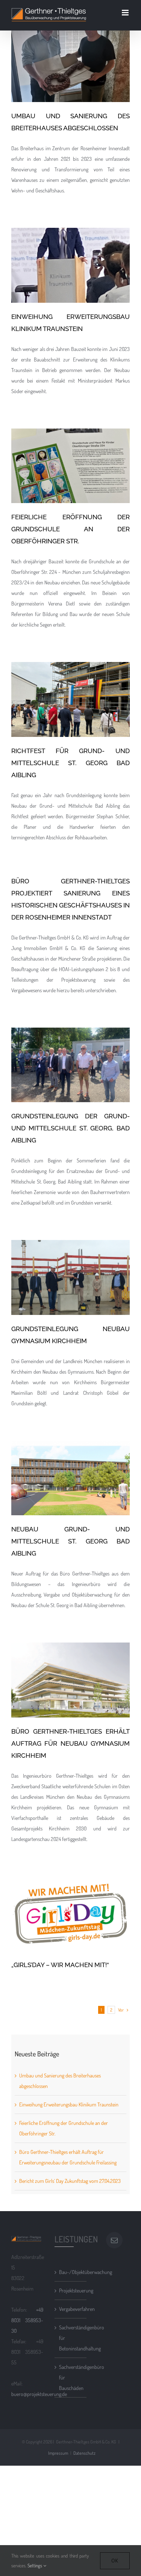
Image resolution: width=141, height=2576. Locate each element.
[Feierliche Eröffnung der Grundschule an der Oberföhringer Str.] (70, 466)
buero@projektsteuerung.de (39, 2394)
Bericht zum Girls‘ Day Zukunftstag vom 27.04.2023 (70, 2181)
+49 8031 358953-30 (27, 2320)
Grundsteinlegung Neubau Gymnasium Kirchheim (70, 1258)
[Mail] (114, 2240)
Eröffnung (78, 89)
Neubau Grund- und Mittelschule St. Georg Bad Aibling (70, 1458)
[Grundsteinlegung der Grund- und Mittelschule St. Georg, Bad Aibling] (70, 1065)
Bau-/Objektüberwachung (71, 2272)
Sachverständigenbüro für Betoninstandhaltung (71, 2338)
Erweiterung (99, 89)
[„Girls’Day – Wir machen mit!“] (70, 1914)
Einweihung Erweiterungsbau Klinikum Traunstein (70, 246)
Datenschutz (84, 2453)
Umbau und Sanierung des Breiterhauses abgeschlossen (70, 45)
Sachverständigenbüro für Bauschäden (71, 2377)
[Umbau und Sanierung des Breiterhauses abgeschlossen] (70, 65)
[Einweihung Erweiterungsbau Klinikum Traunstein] (70, 265)
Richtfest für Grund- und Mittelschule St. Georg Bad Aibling (70, 680)
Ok (115, 2561)
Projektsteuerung (71, 2290)
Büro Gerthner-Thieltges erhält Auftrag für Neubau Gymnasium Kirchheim (70, 1660)
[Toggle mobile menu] (126, 13)
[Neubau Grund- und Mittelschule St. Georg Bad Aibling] (70, 1478)
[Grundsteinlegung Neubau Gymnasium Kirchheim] (70, 1277)
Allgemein (59, 89)
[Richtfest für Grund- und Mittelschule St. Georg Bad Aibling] (70, 699)
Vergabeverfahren (71, 2309)
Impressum (58, 2453)
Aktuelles (40, 89)
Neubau (89, 490)
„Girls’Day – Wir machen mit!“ (70, 1900)
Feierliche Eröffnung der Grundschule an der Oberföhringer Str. (70, 446)
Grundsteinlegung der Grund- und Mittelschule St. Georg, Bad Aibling (70, 1045)
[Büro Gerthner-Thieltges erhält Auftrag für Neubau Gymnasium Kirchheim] (70, 1680)
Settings (35, 2565)
